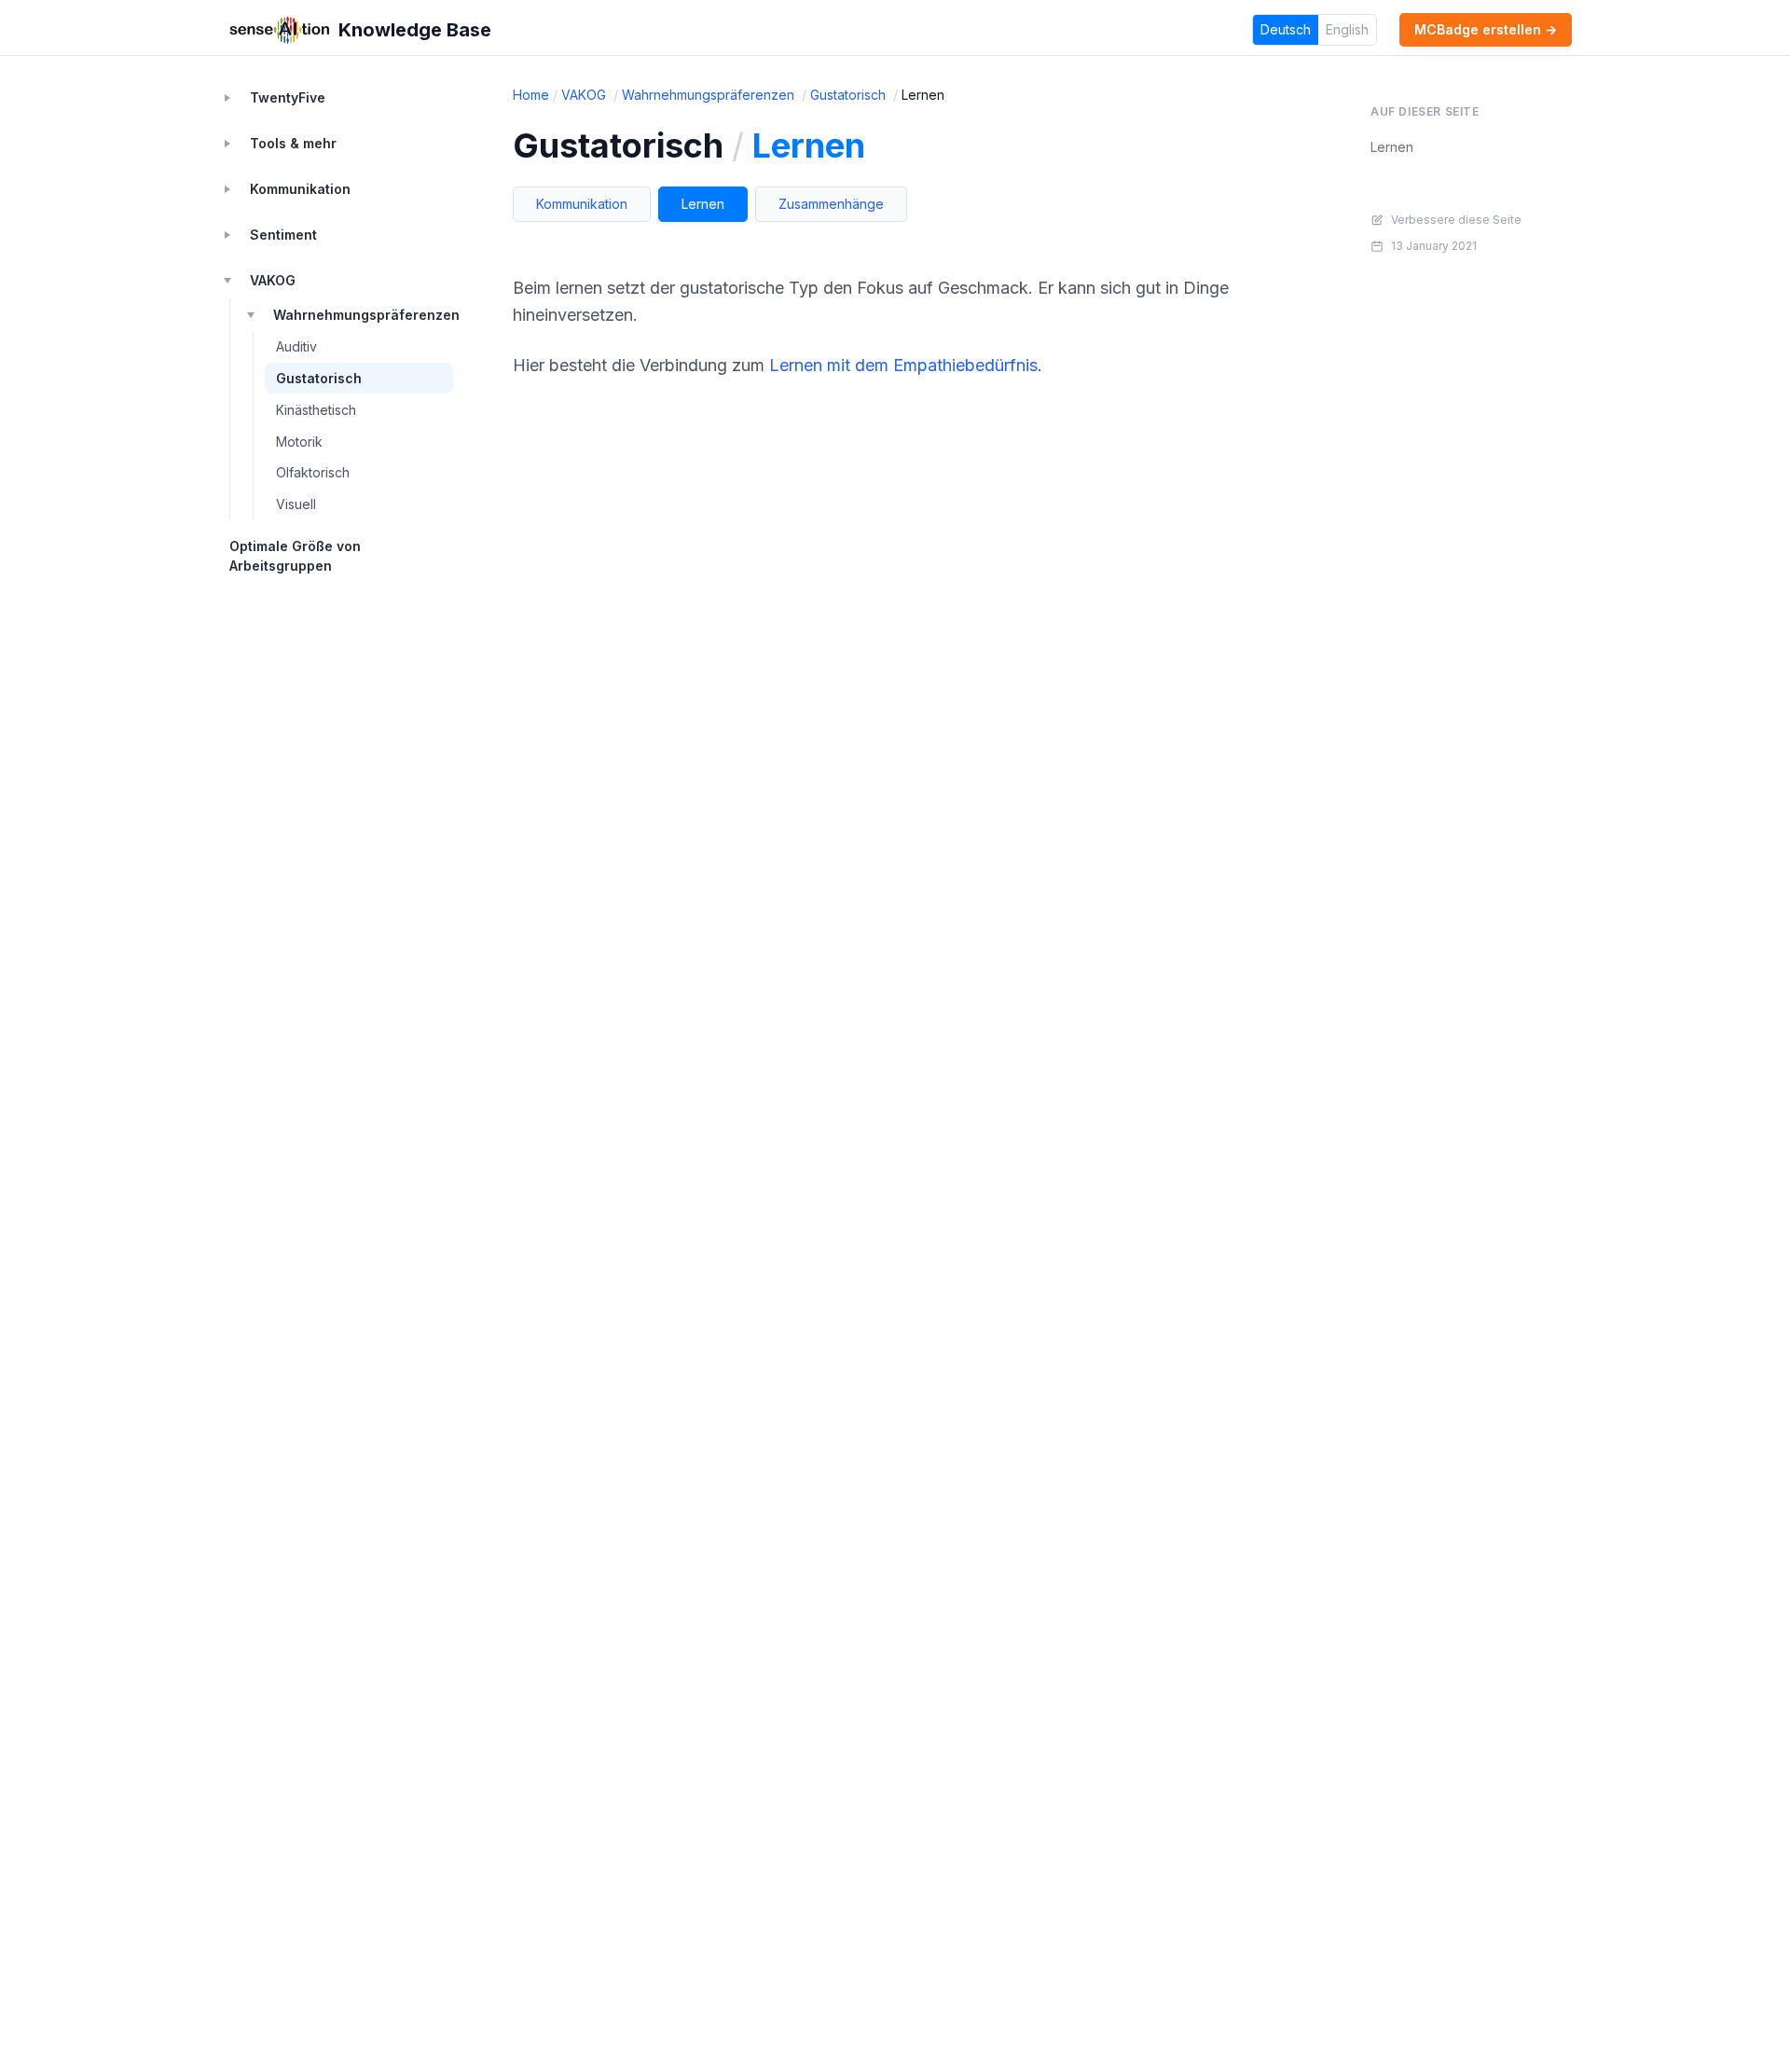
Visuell (296, 504)
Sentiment (283, 235)
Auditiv (296, 346)
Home (531, 95)
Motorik (299, 442)
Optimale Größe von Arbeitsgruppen (295, 556)
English (1347, 29)
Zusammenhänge (831, 204)
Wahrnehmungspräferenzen (363, 315)
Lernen (703, 204)
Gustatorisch (319, 378)
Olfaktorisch (313, 472)
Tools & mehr (293, 143)
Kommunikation (300, 189)
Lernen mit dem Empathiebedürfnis (903, 365)
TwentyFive (288, 97)
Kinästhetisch (316, 410)
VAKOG (273, 280)
